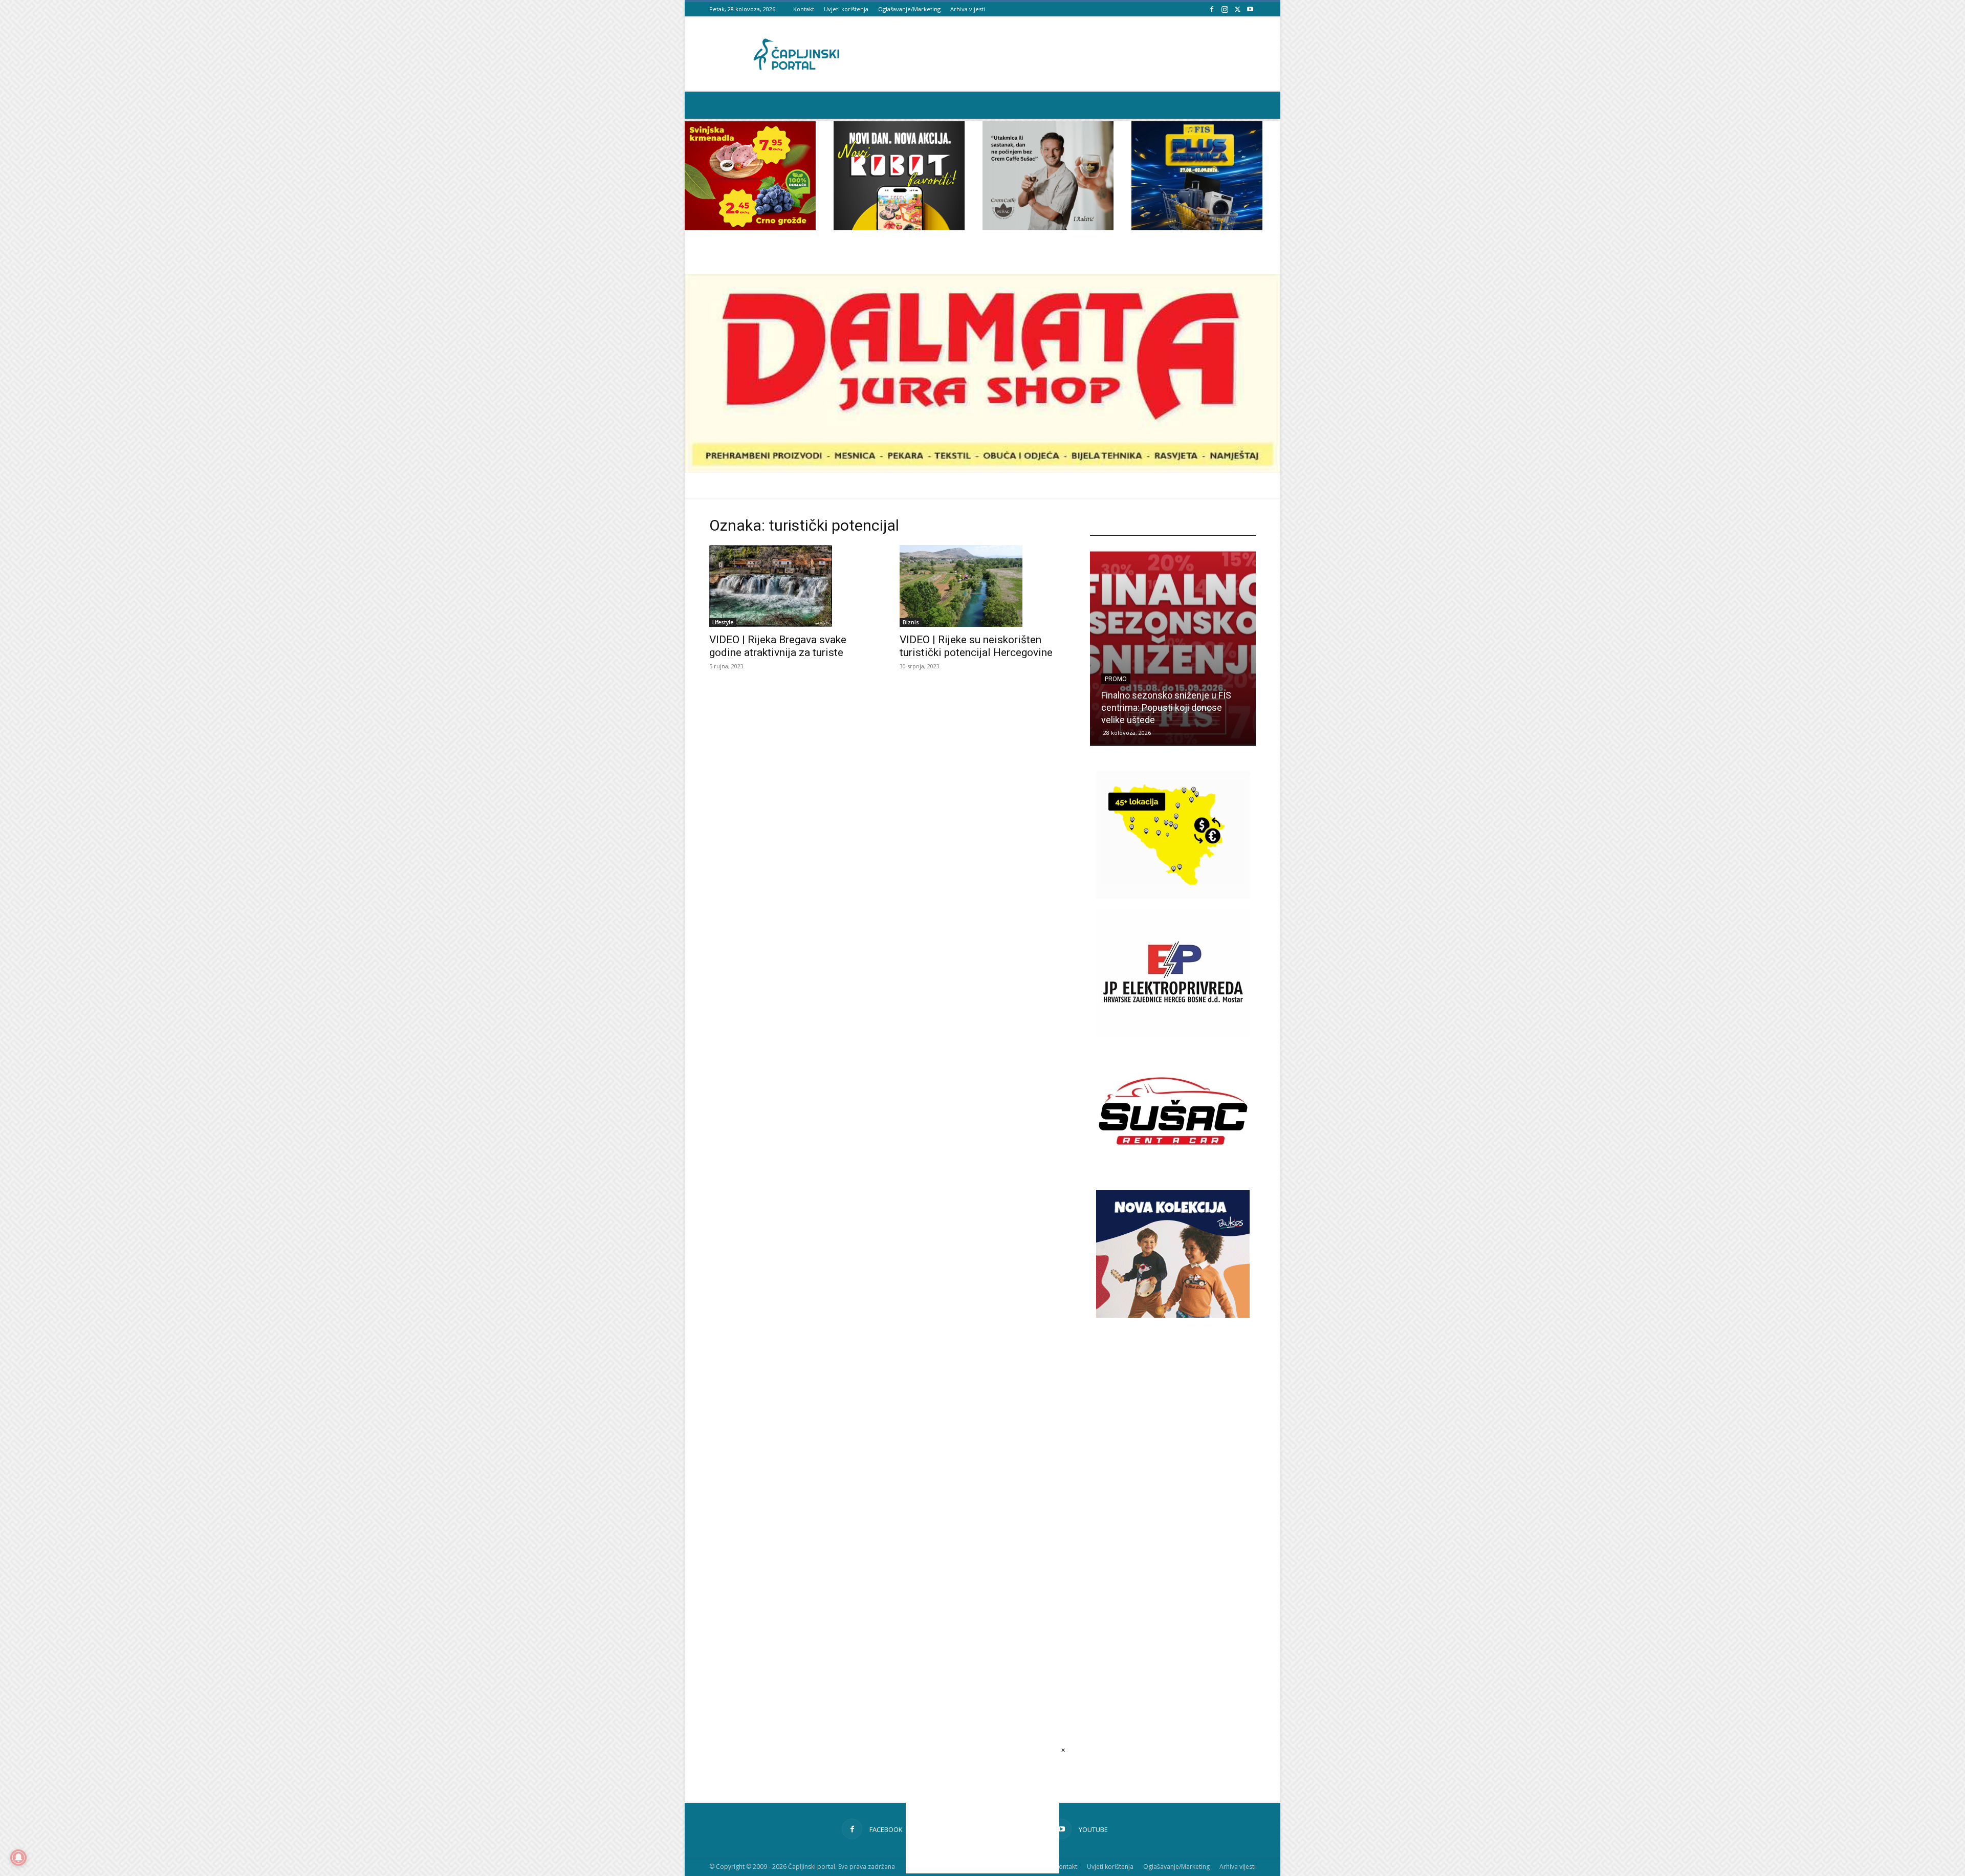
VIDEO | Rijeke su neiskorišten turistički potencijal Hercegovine (976, 646)
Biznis (911, 622)
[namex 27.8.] (750, 227)
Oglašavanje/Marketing (909, 9)
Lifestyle (723, 622)
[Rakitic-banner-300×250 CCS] (1048, 227)
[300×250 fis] (1197, 176)
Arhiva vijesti (968, 9)
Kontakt (804, 9)
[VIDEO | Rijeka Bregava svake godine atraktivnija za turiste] (792, 586)
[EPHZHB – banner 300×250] (1173, 1034)
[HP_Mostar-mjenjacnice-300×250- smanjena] (1173, 896)
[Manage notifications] (18, 1858)
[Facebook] (1212, 9)
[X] (1237, 9)
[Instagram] (1225, 9)
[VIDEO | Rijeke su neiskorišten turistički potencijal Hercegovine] (982, 586)
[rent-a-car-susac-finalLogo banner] (1173, 1172)
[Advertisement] (1173, 1506)
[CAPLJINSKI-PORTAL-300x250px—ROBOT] (899, 227)
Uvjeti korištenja (846, 9)
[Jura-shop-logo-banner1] (982, 470)
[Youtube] (1250, 9)
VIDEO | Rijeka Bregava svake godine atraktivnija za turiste (778, 646)
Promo (1116, 691)
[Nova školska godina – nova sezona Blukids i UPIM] (1173, 648)
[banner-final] (1173, 1315)
